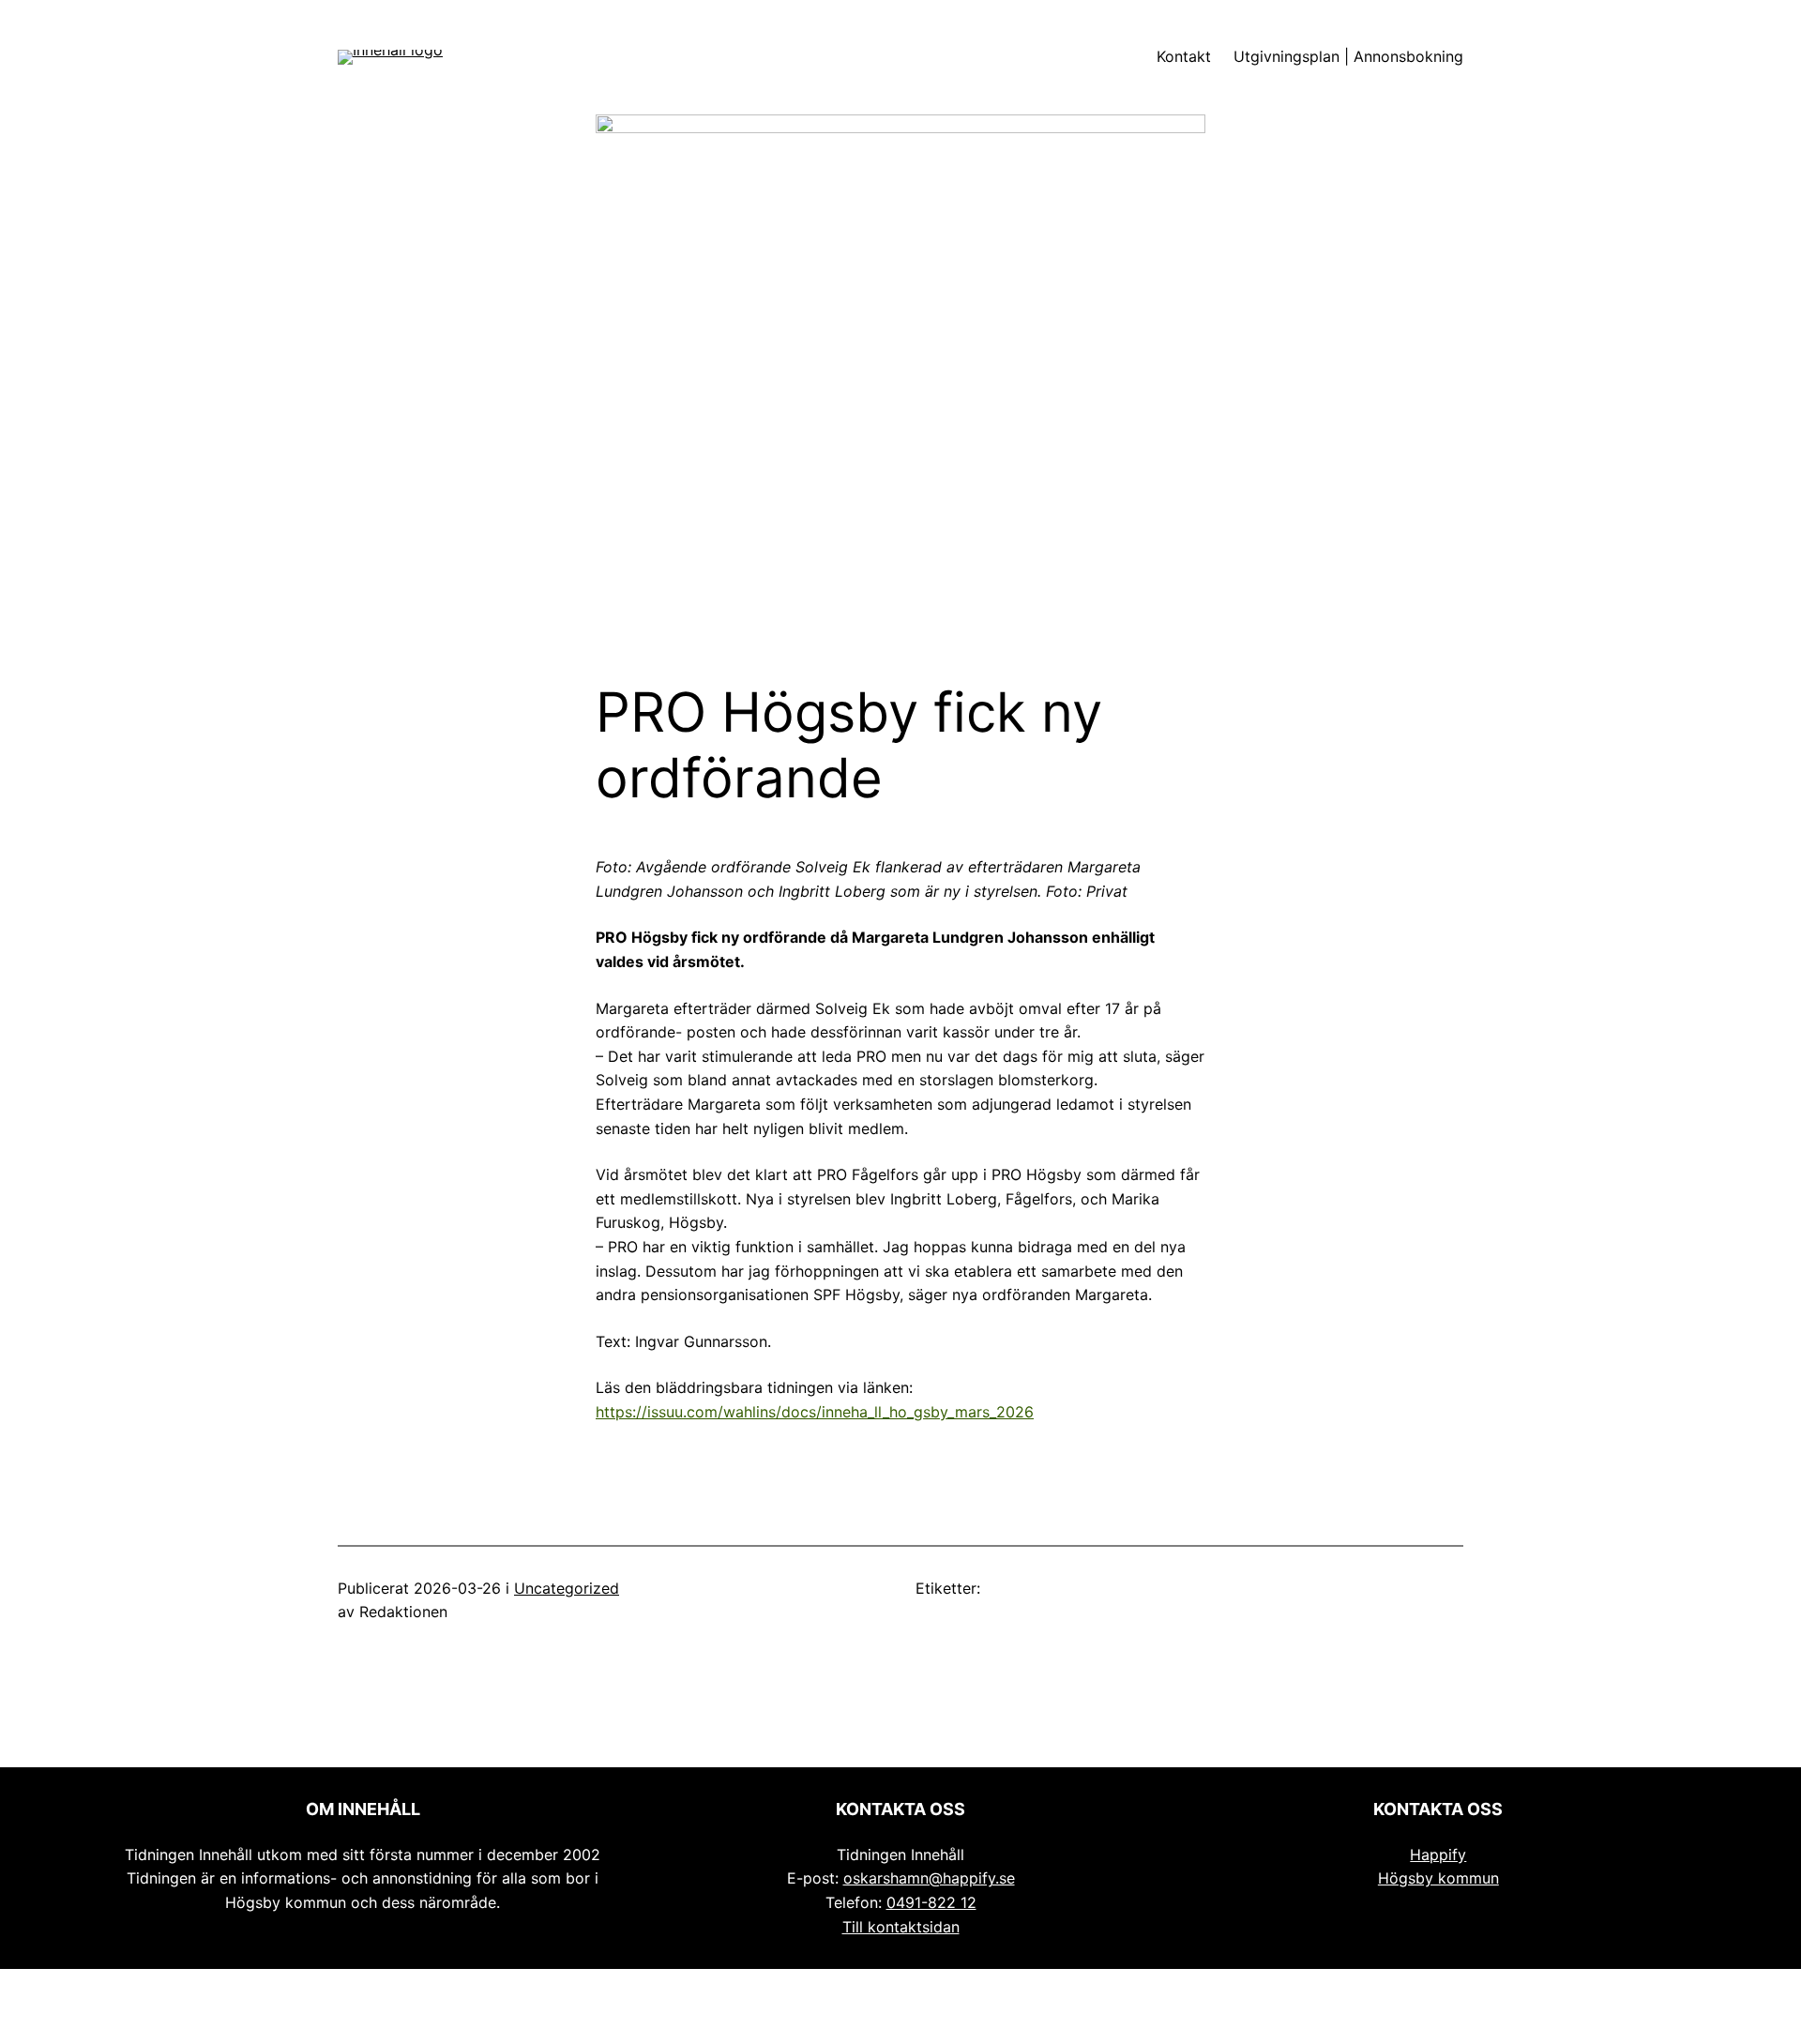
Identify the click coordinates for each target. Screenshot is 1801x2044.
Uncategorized (567, 1588)
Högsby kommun (1438, 1878)
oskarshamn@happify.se (929, 1878)
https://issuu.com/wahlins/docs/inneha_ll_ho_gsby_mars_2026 (815, 1412)
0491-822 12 (931, 1902)
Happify (1438, 1855)
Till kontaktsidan (901, 1927)
